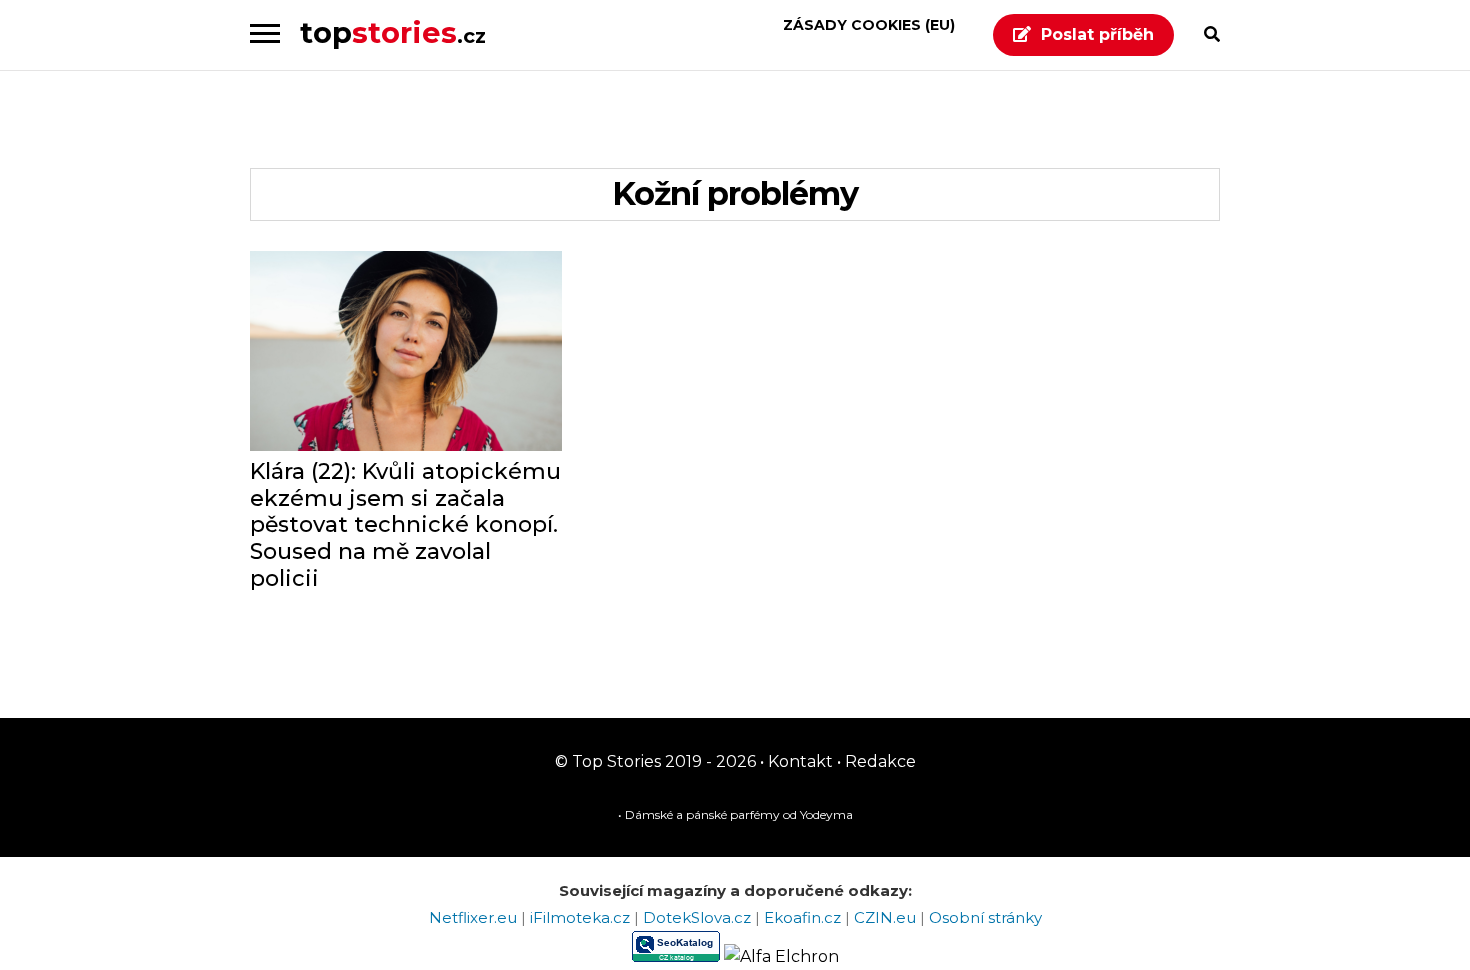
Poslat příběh (1097, 34)
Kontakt (798, 761)
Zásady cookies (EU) (869, 25)
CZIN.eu (887, 917)
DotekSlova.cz (699, 917)
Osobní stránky (985, 917)
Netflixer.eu (475, 917)
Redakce (878, 761)
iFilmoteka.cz (582, 917)
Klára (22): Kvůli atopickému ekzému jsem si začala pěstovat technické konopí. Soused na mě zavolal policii (405, 525)
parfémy (755, 814)
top (393, 32)
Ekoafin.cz (804, 917)
